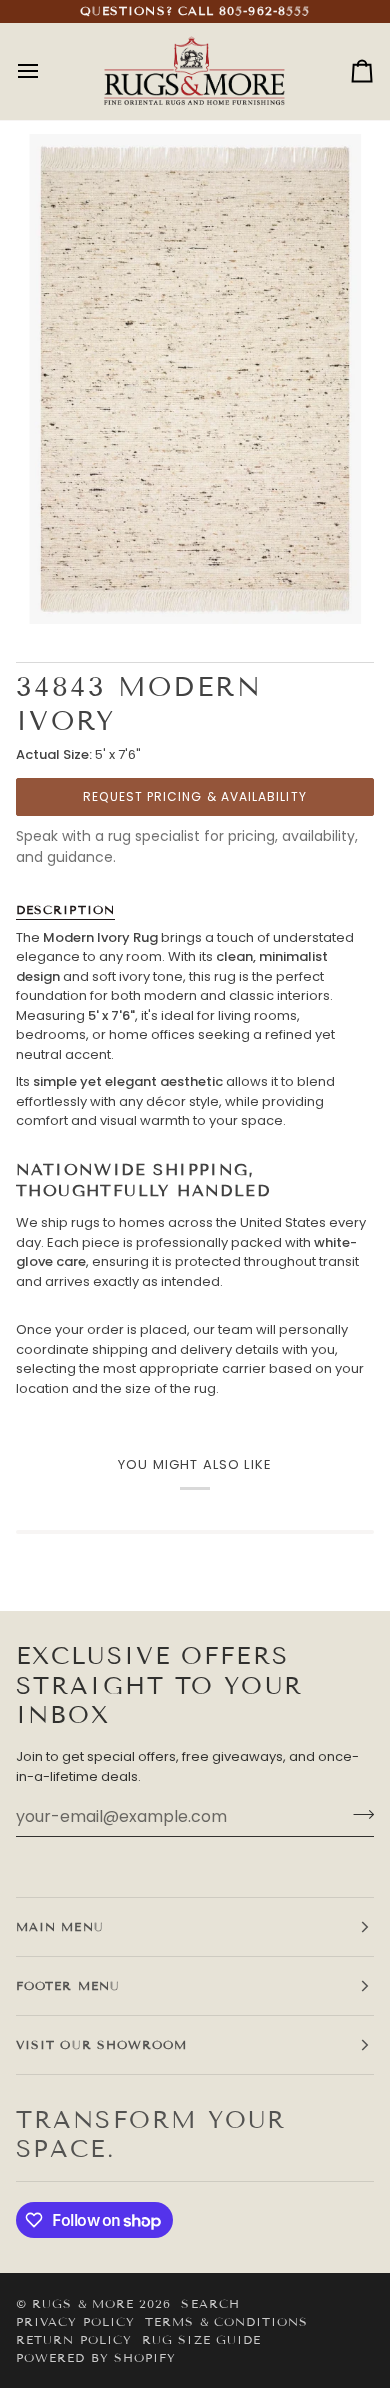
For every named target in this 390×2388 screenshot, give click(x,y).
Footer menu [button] (68, 1985)
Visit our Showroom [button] (101, 2044)
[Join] (357, 1814)
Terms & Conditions (226, 2321)
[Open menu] (46, 71)
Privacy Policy (75, 2321)
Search (210, 2303)
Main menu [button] (60, 1926)
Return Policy (74, 2339)
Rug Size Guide (201, 2339)
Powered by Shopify (96, 2357)
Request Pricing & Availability (194, 796)
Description (65, 909)
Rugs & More (83, 2303)
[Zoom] (66, 586)
